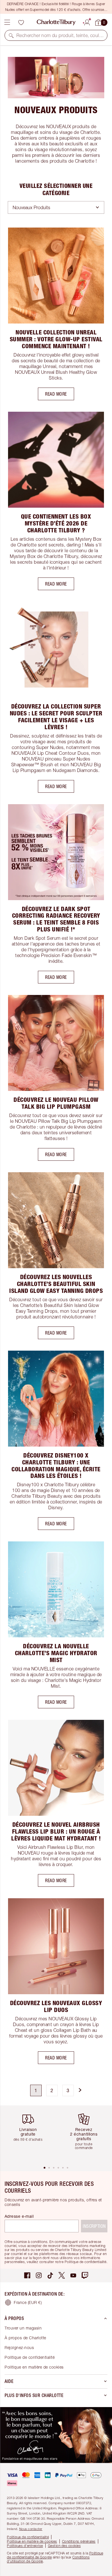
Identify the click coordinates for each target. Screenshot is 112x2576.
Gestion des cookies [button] (64, 2546)
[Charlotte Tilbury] (56, 22)
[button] (11, 35)
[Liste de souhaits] (21, 22)
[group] (30, 2135)
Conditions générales (79, 2541)
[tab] (45, 2168)
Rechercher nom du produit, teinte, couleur (60, 35)
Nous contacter (31, 2529)
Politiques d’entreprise (25, 2546)
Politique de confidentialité (30, 2357)
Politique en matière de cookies (34, 2367)
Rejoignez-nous (19, 2347)
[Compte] (87, 22)
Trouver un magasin (23, 2328)
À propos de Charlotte (25, 2338)
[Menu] (7, 22)
